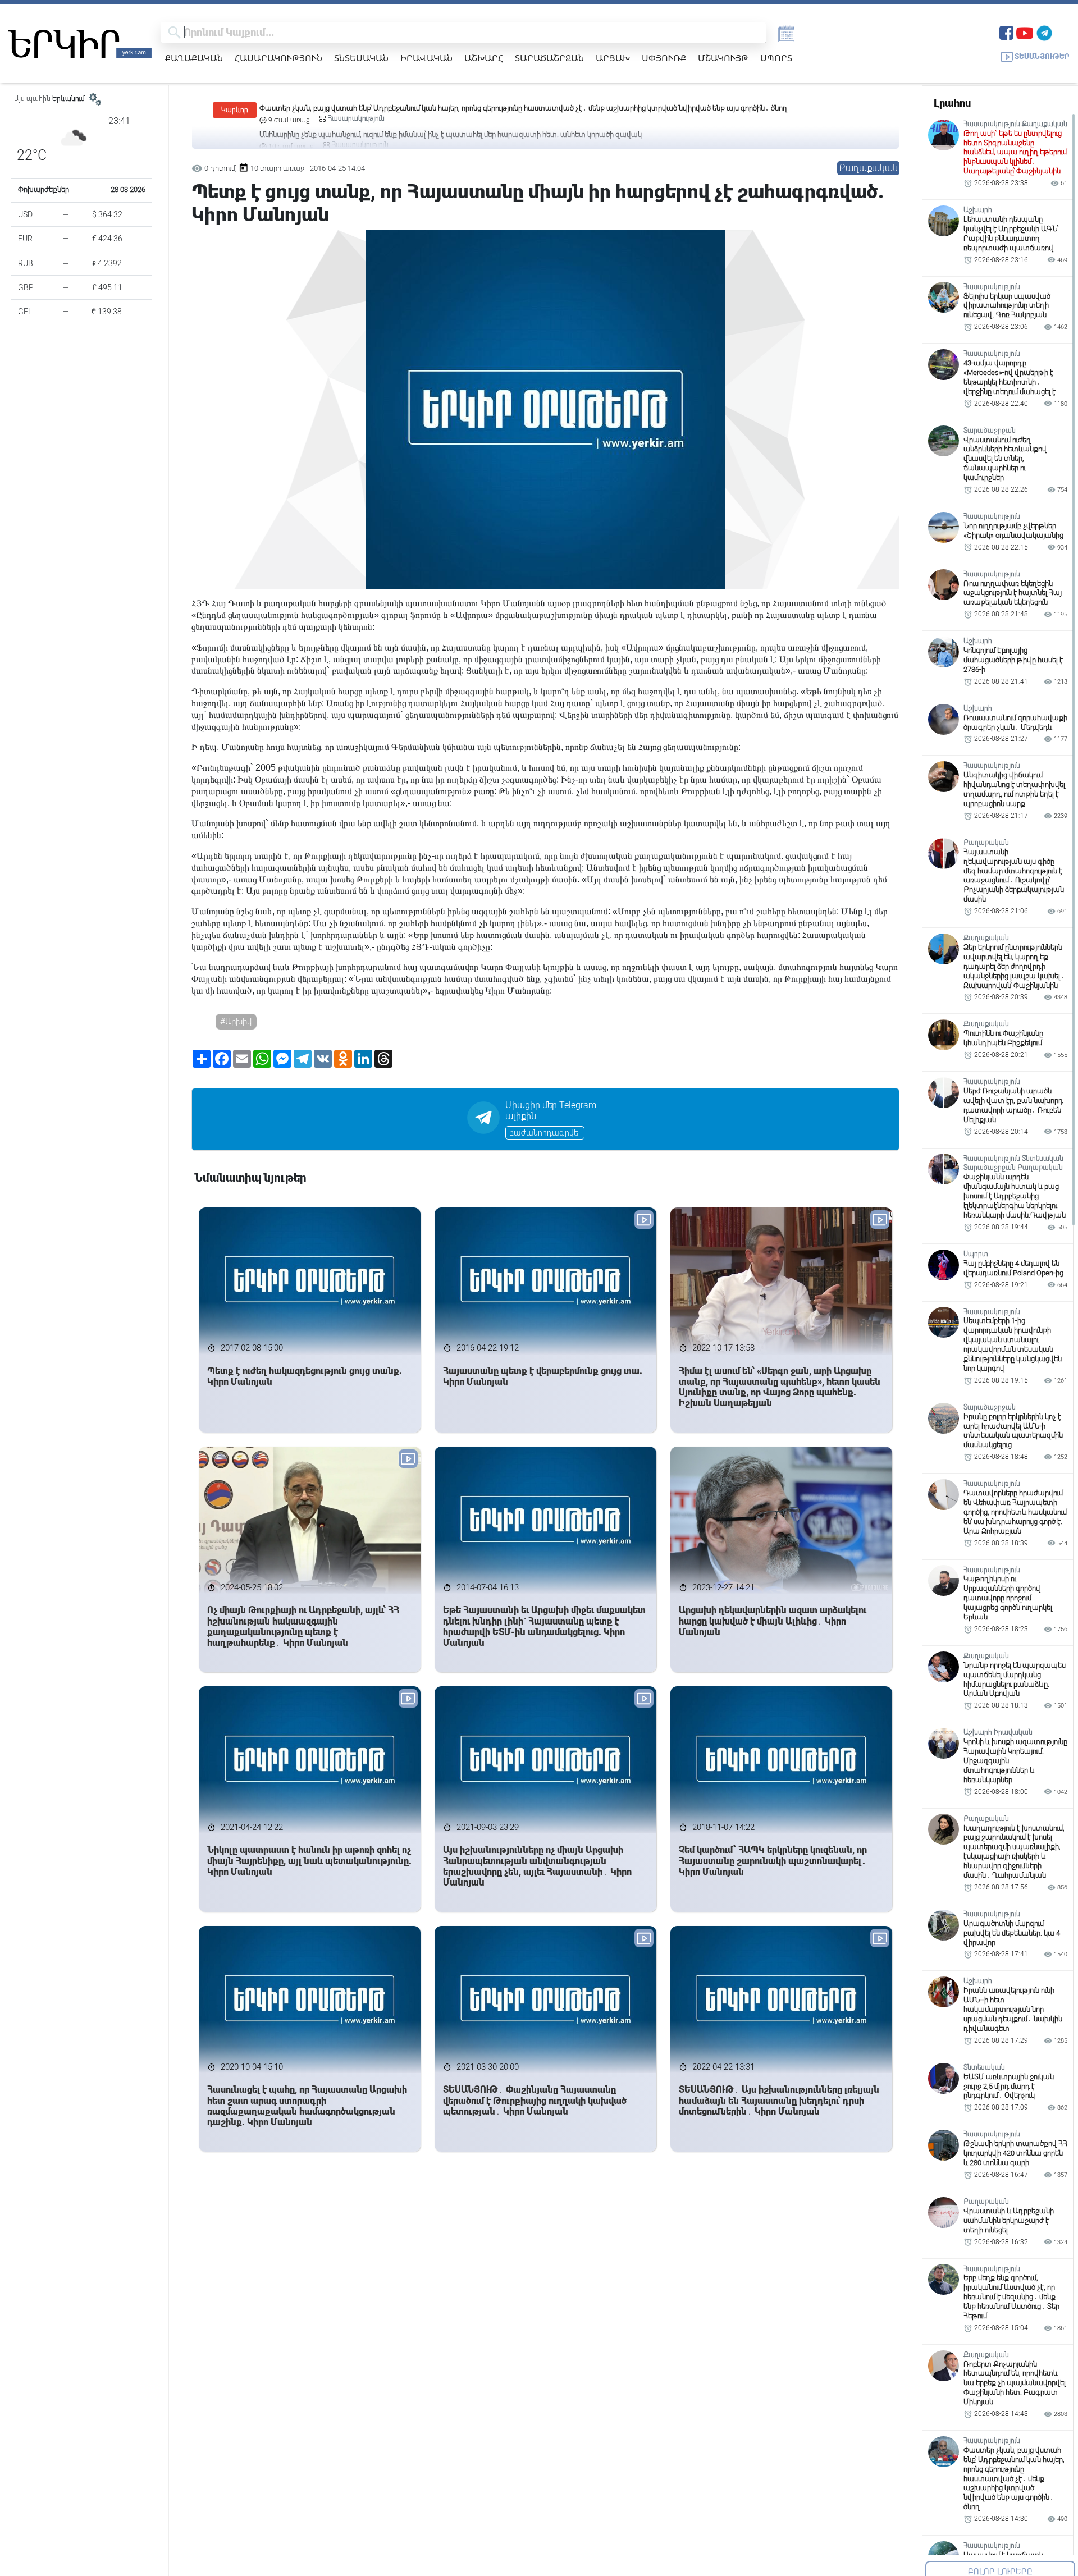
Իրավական (426, 58)
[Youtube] (1025, 32)
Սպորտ (776, 58)
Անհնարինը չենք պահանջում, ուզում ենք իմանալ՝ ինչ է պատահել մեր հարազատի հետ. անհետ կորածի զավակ (451, 108)
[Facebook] (1006, 32)
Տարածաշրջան (549, 58)
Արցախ (613, 58)
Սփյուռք (664, 58)
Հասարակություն (278, 58)
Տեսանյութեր (1042, 56)
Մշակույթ (723, 58)
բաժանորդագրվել (545, 1133)
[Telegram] (1044, 32)
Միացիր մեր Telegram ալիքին (551, 1111)
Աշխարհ (484, 58)
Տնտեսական (361, 58)
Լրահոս (952, 103)
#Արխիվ (236, 1022)
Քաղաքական (194, 58)
